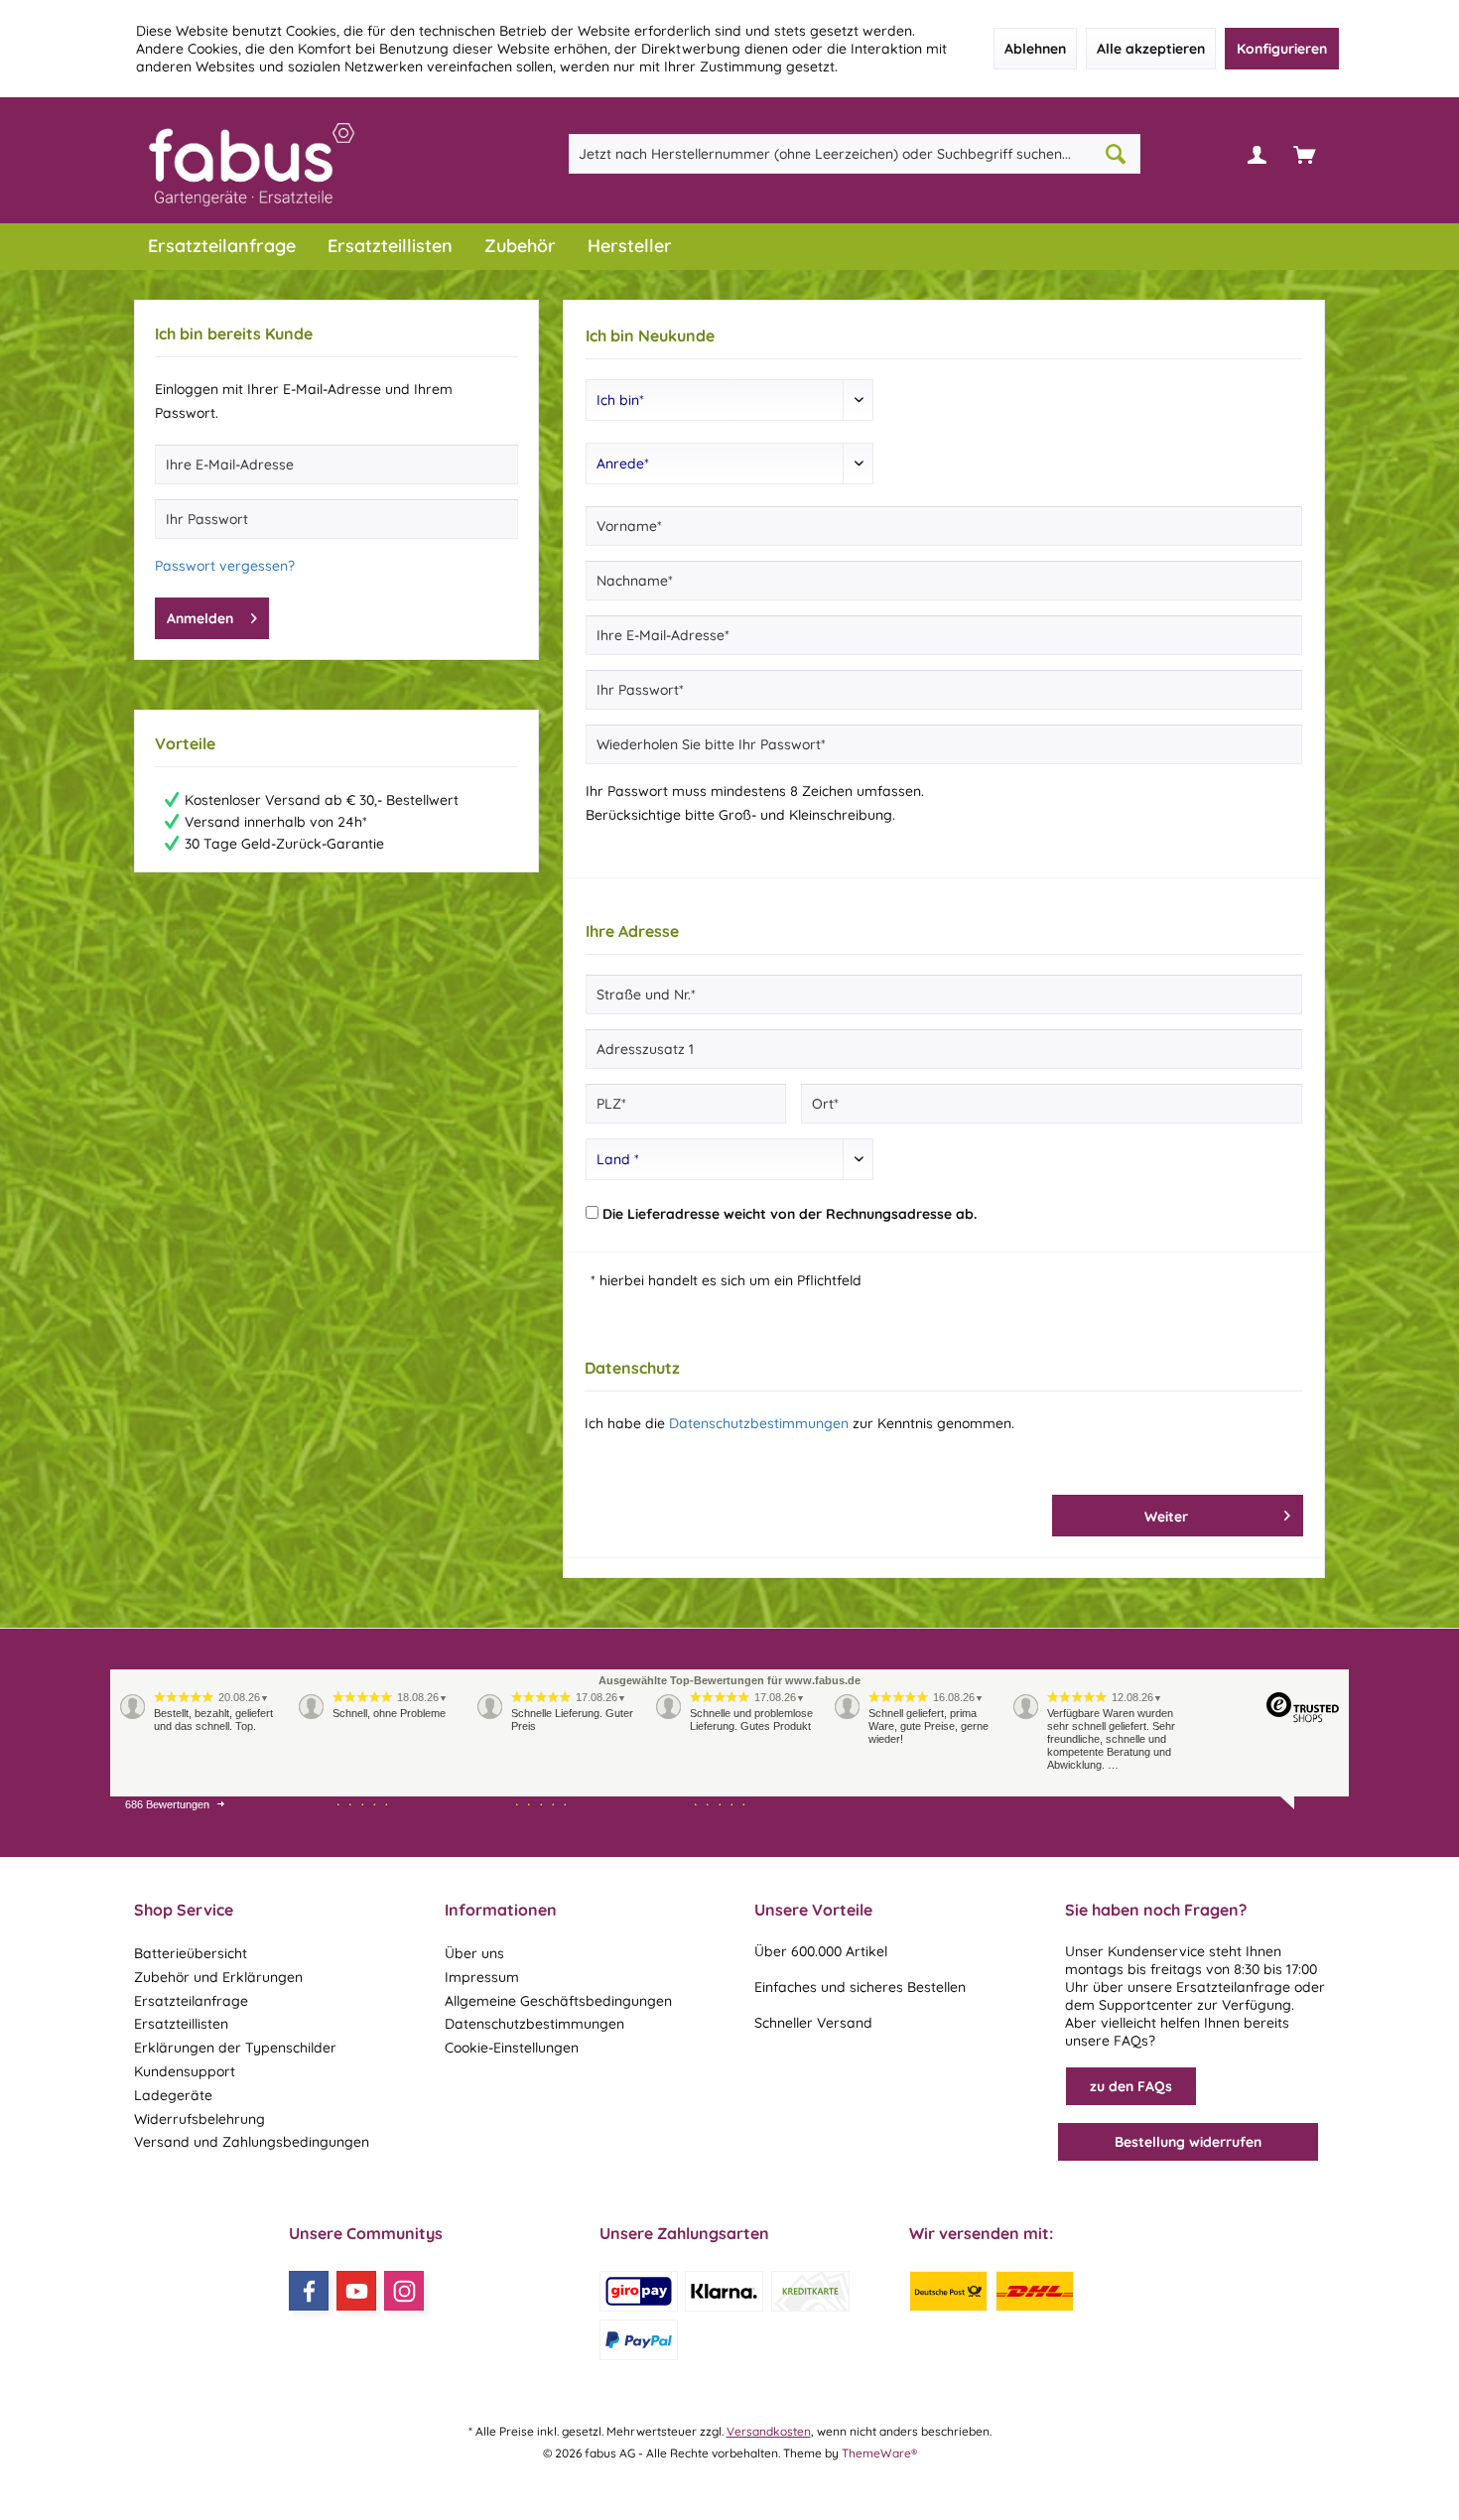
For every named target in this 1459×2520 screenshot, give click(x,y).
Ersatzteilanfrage (191, 2001)
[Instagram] (404, 2291)
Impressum (482, 1977)
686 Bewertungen (167, 1804)
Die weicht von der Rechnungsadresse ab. (790, 1214)
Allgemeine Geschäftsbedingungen (558, 2001)
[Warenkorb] (1304, 154)
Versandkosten (769, 2431)
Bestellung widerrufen (1188, 2142)
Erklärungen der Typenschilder (235, 2048)
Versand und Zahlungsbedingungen (252, 2142)
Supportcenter (1146, 2005)
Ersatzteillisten (181, 2024)
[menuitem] (1304, 154)
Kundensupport (185, 2071)
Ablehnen (1035, 49)
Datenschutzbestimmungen (759, 1423)
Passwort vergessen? (225, 566)
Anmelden (200, 618)
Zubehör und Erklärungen (218, 1977)
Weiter (1165, 1517)
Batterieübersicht (191, 1953)
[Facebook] (309, 2291)
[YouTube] (356, 2291)
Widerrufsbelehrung (199, 2119)
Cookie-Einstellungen (512, 2048)
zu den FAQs (1131, 2086)
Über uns (474, 1953)
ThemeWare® (879, 2453)
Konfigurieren (1282, 49)
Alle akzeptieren (1151, 49)
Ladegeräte (173, 2095)
